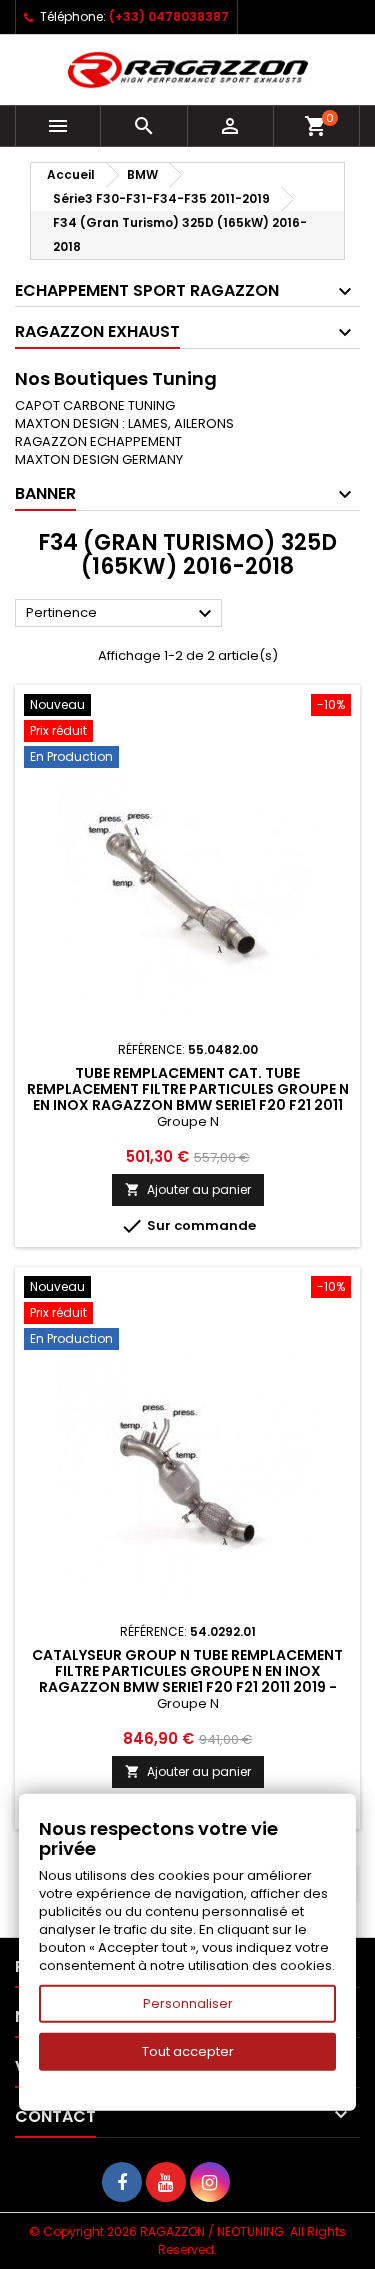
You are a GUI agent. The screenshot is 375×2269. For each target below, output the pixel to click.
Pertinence (121, 614)
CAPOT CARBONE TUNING (95, 405)
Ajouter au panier (188, 1189)
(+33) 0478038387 (169, 16)
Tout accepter (188, 2051)
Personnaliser (188, 2003)
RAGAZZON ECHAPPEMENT (98, 441)
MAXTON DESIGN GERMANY (99, 459)
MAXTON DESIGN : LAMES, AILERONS (124, 423)
